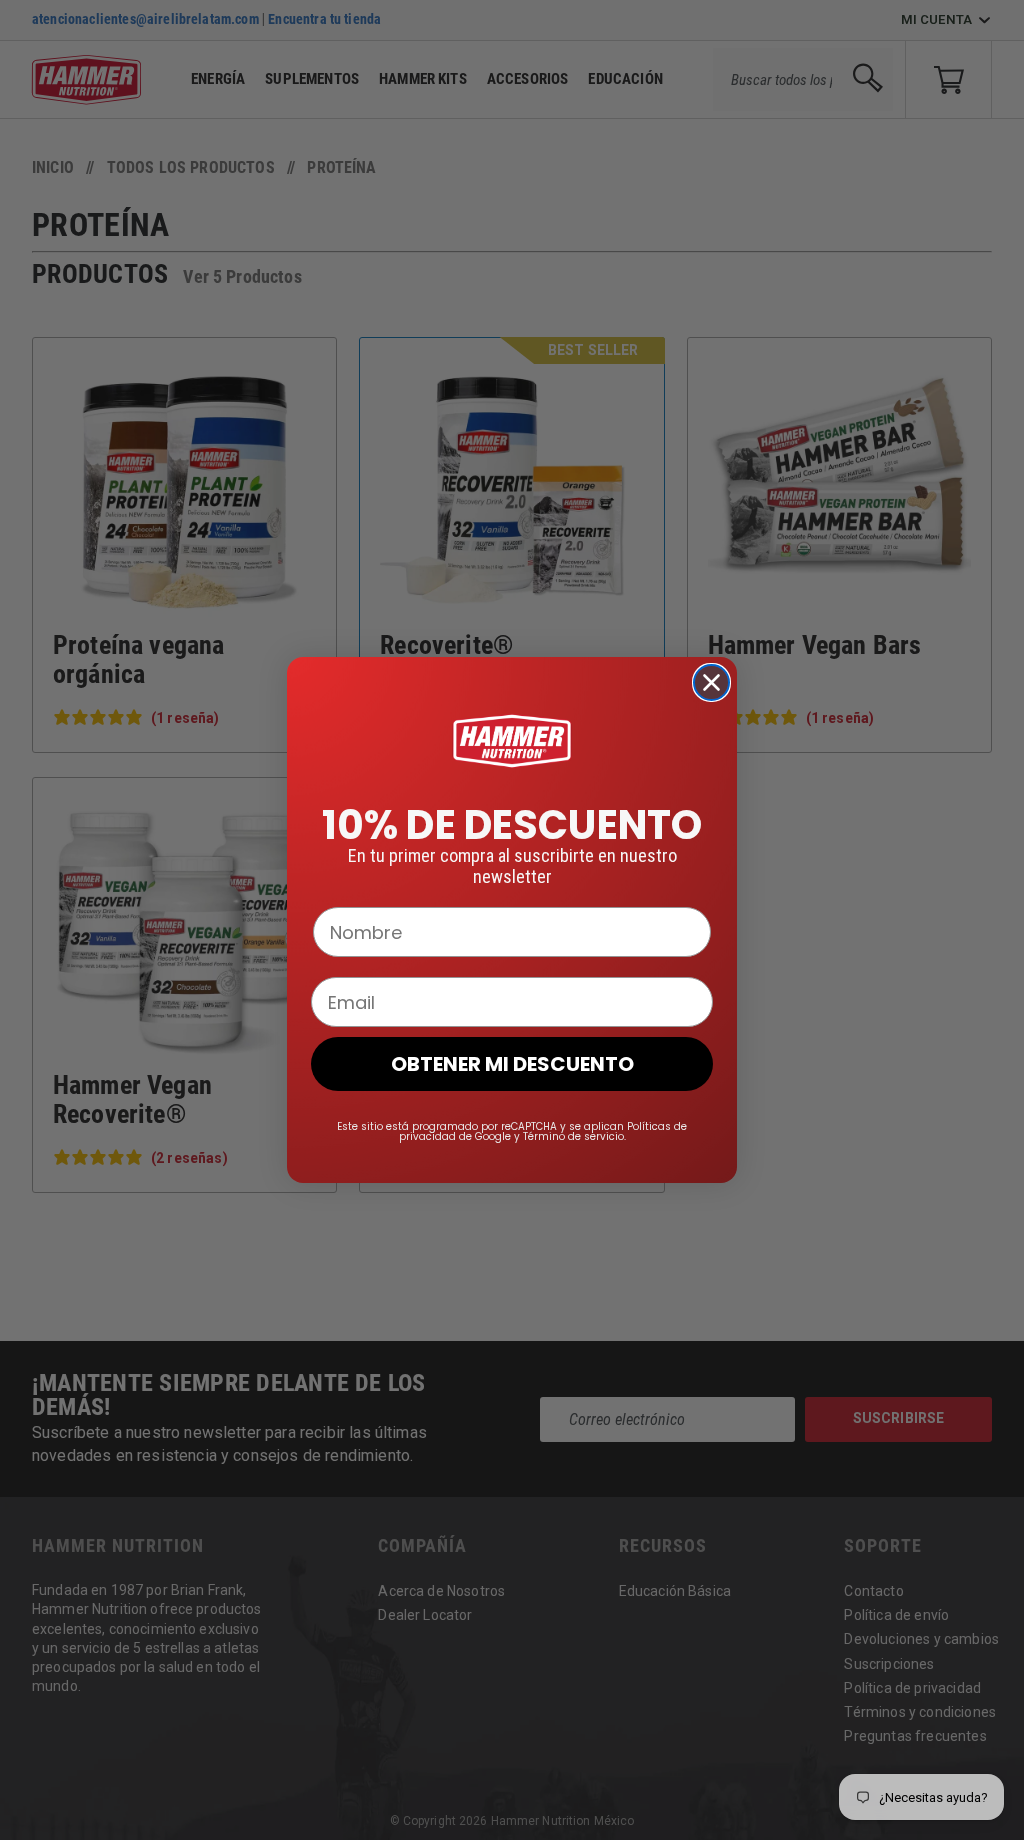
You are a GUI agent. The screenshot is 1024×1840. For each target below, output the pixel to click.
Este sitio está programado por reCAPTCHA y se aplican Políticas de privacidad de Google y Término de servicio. (512, 1131)
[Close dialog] (711, 682)
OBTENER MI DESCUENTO (512, 1064)
